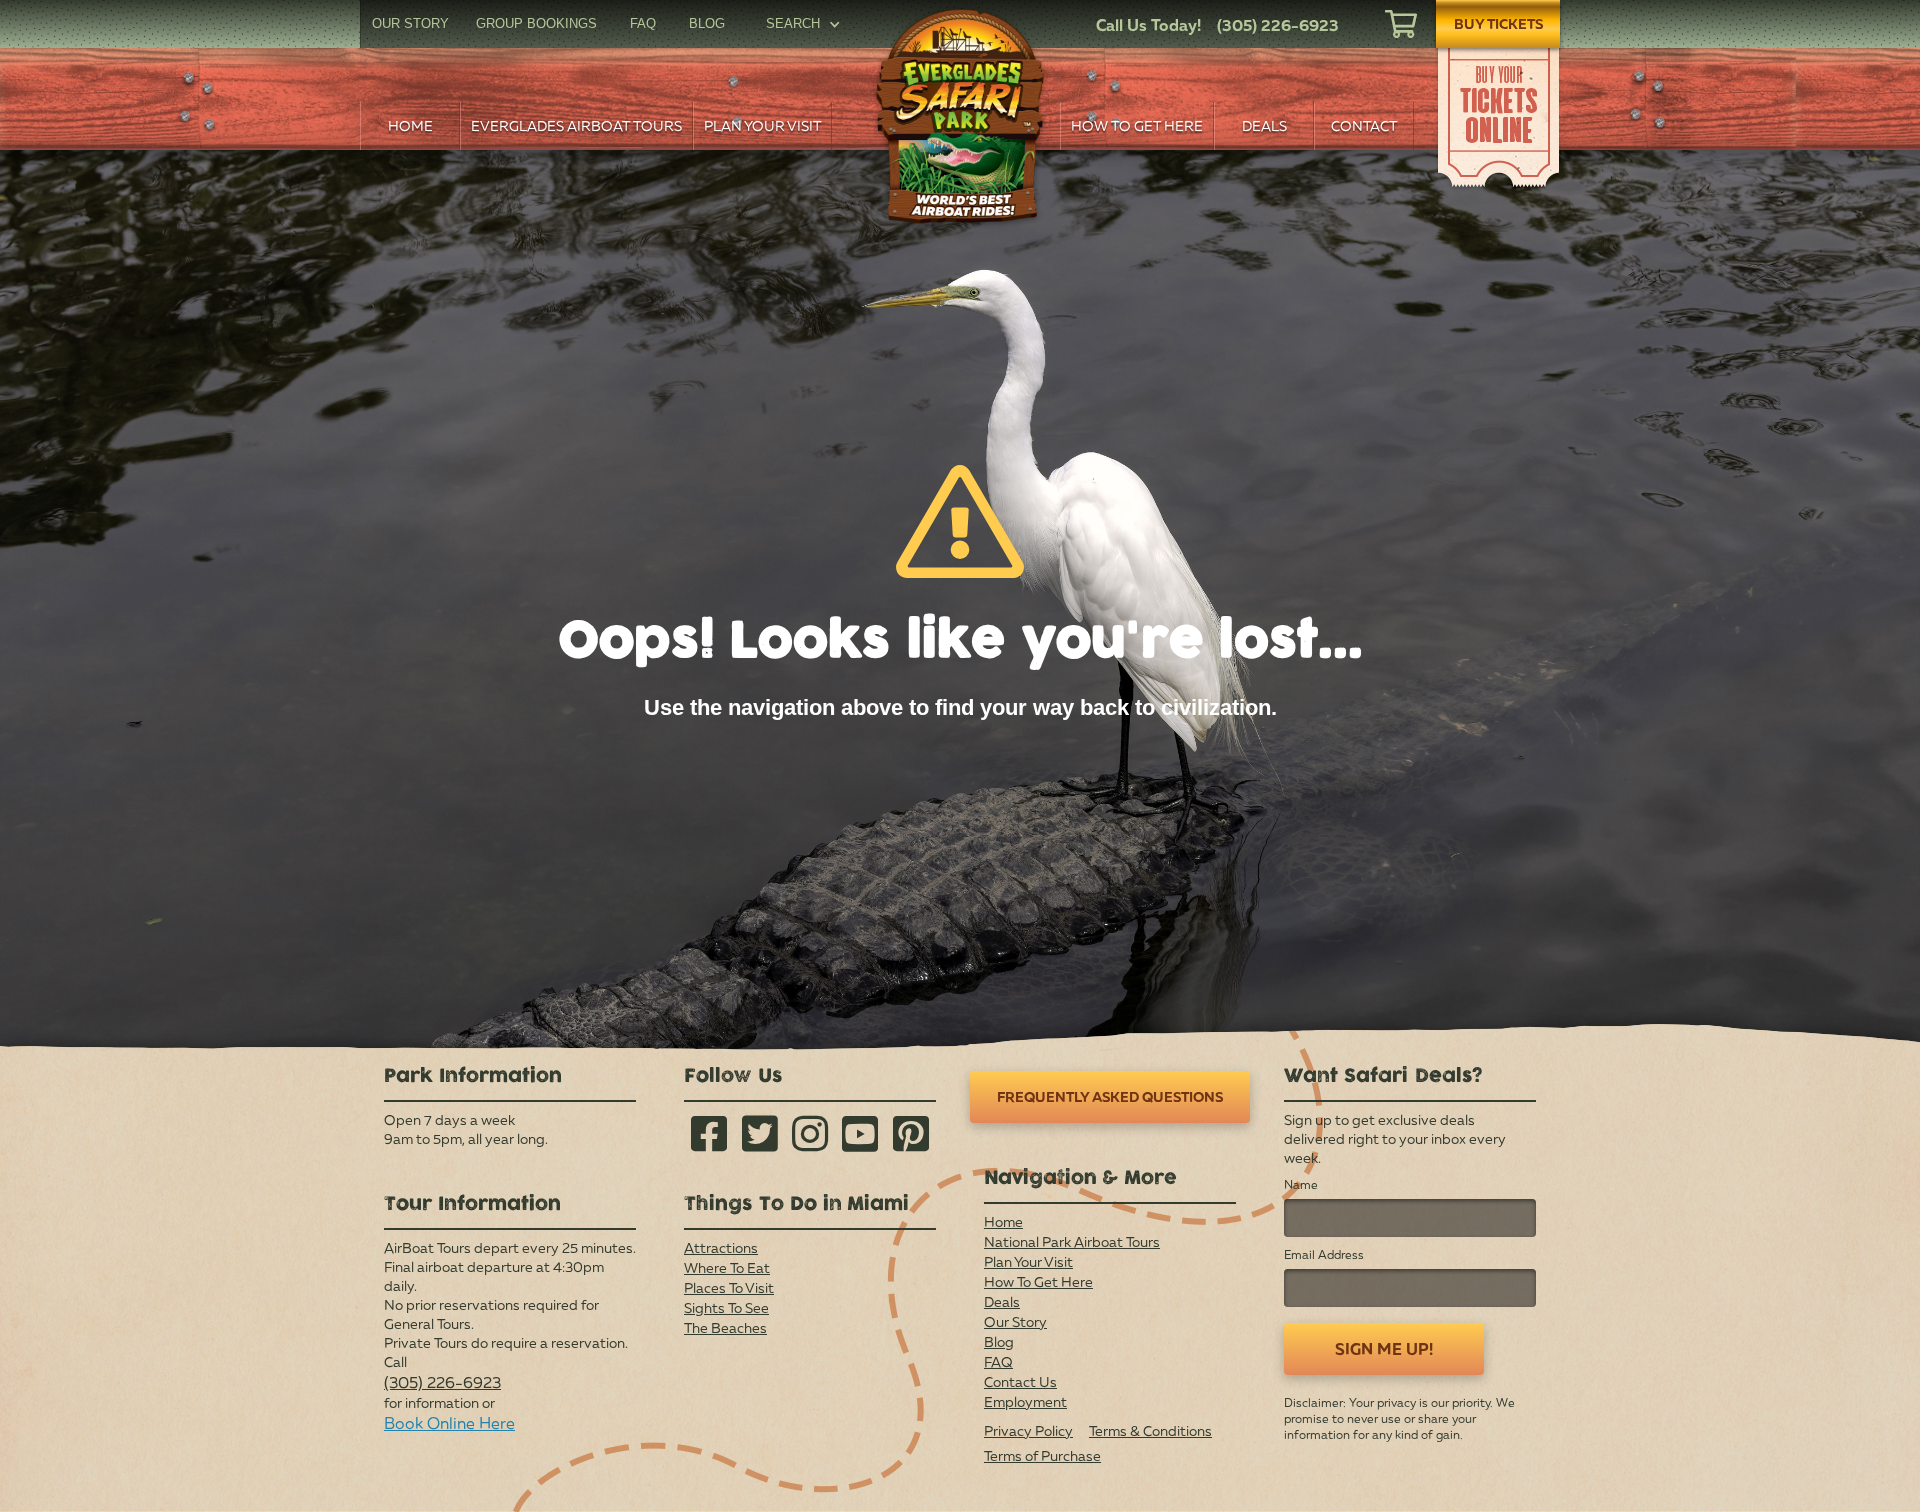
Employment (1025, 1401)
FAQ (643, 23)
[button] (803, 24)
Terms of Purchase (1042, 1455)
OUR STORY (410, 23)
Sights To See (726, 1307)
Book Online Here (449, 1423)
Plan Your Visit (1028, 1261)
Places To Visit (729, 1287)
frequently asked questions (1110, 1096)
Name (1301, 1184)
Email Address (1324, 1254)
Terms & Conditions (1150, 1430)
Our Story (1015, 1321)
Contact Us (1020, 1381)
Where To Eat (727, 1267)
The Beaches (725, 1327)
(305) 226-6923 (442, 1382)
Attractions (721, 1247)
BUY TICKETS (1498, 23)
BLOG (707, 23)
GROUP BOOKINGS (536, 23)
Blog (999, 1341)
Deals (1002, 1301)
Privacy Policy (1028, 1430)
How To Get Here (1038, 1281)
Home (1003, 1221)
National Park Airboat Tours (1072, 1241)
